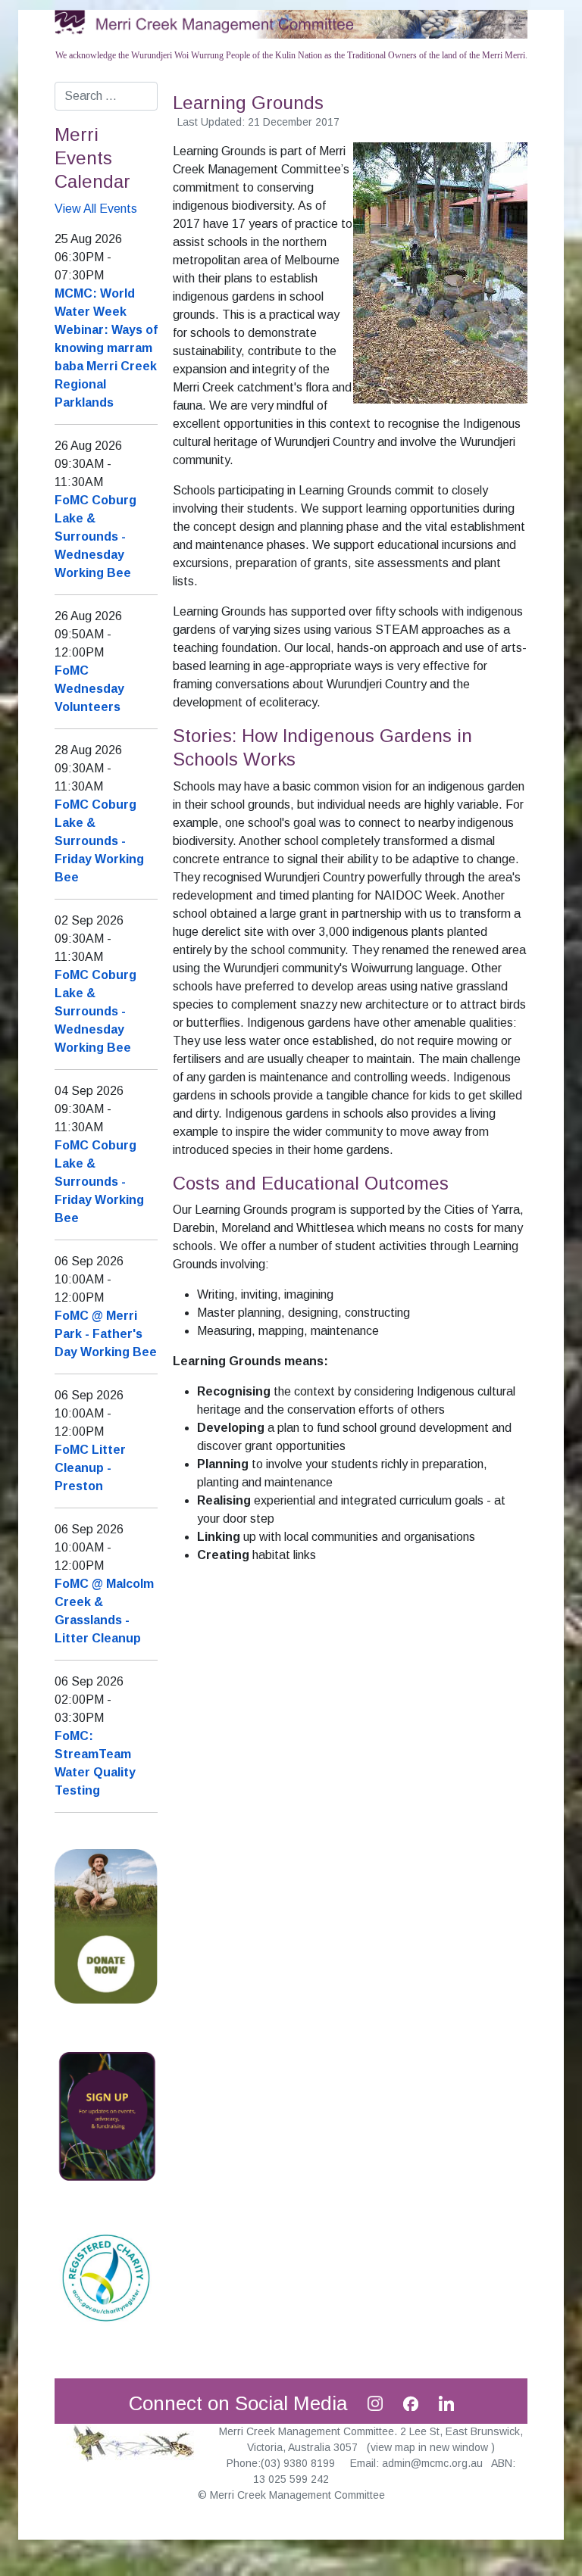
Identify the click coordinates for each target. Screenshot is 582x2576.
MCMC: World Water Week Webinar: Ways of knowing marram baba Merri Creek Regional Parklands (106, 348)
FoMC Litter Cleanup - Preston (90, 1468)
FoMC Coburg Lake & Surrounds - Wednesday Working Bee (95, 536)
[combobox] (106, 96)
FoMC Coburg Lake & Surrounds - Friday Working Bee (99, 841)
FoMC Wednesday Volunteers (89, 689)
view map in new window (431, 2447)
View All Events (96, 209)
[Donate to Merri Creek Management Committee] (106, 1925)
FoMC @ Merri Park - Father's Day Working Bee (106, 1334)
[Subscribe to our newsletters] (106, 2115)
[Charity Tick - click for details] (106, 2277)
